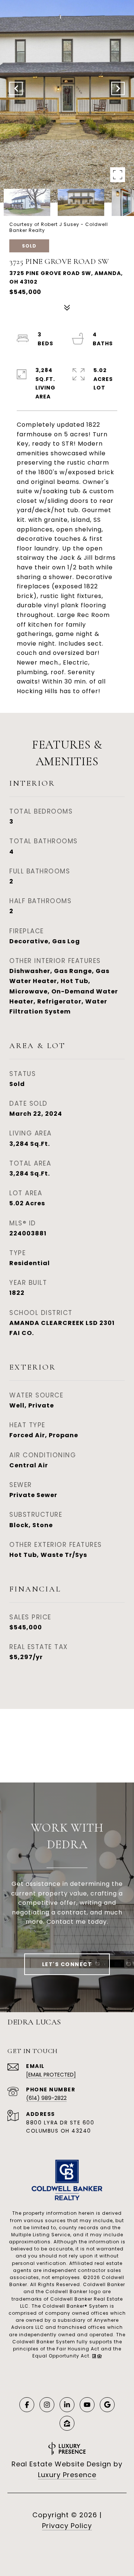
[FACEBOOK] (27, 2405)
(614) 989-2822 (46, 2098)
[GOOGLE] (107, 2405)
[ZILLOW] (67, 2423)
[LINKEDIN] (67, 2405)
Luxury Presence (67, 2475)
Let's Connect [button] (67, 1964)
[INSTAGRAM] (47, 2405)
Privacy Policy (67, 2526)
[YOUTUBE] (87, 2405)
